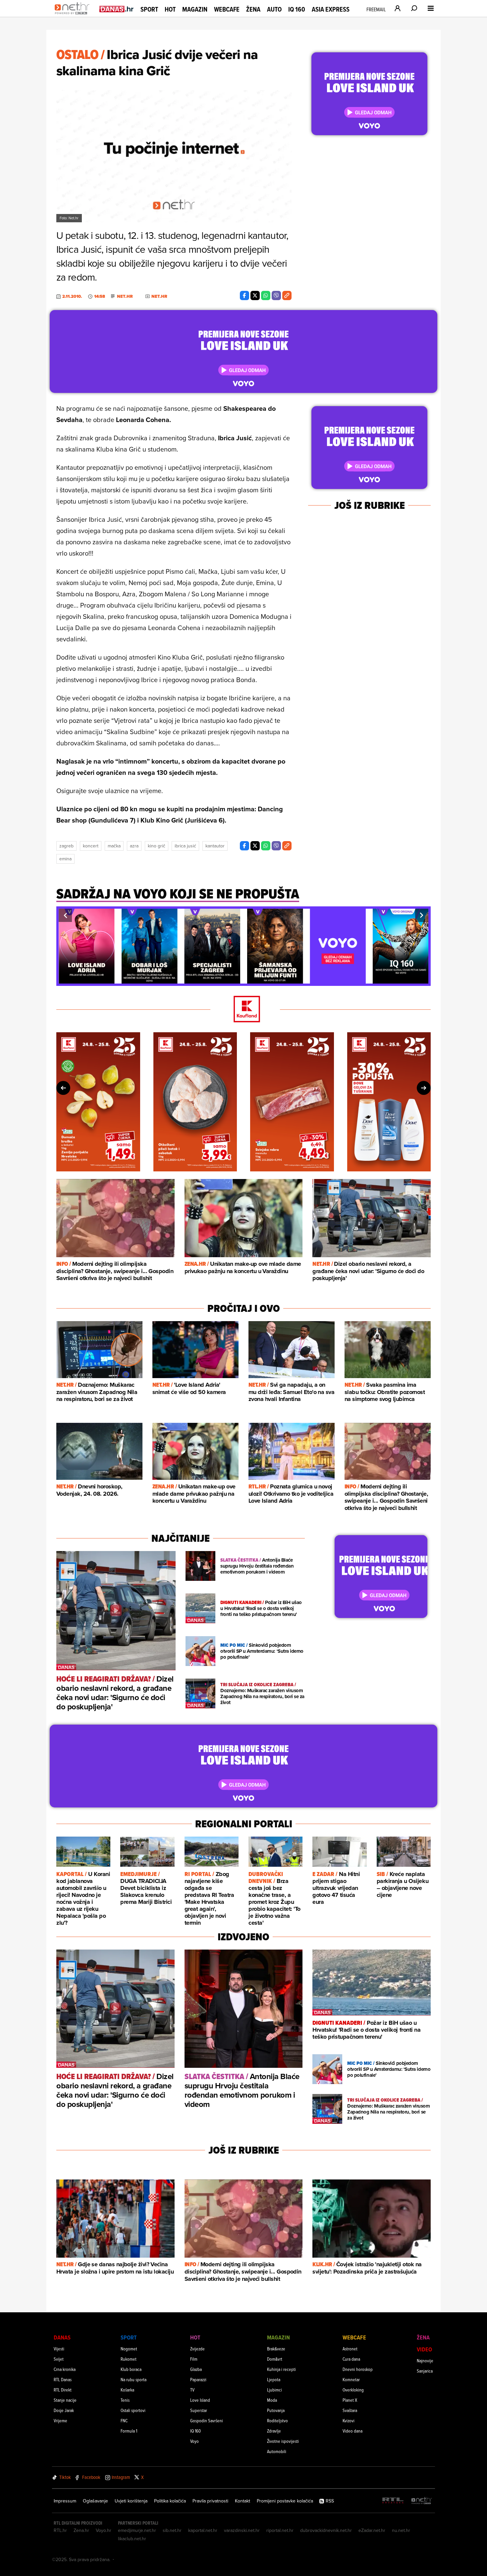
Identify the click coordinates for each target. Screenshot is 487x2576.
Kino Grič (157, 846)
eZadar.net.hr (372, 2530)
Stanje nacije (65, 2400)
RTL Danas (63, 2379)
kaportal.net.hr (203, 2530)
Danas (62, 2337)
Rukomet (129, 2359)
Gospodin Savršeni (207, 2420)
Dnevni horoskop (358, 2369)
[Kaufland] (243, 1010)
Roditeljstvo (277, 2420)
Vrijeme (60, 2420)
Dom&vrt (275, 2359)
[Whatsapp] (266, 295)
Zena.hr (81, 2530)
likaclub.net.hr (132, 2539)
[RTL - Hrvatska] (393, 2501)
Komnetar (351, 2379)
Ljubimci (274, 2390)
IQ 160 (297, 9)
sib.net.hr (172, 2530)
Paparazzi (198, 2379)
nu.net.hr (401, 2530)
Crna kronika (65, 2369)
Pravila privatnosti (210, 2501)
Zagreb (66, 846)
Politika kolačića (170, 2501)
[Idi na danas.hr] (117, 9)
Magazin (195, 9)
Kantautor (215, 846)
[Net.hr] (422, 2501)
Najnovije (425, 2361)
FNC (124, 2420)
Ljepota (274, 2379)
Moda (272, 2400)
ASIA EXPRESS (331, 9)
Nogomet (129, 2349)
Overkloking (353, 2390)
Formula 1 (129, 2431)
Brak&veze (276, 2349)
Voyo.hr (104, 2530)
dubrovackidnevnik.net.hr (326, 2530)
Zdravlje (274, 2431)
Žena (253, 9)
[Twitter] (255, 295)
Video (424, 2349)
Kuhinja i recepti (281, 2369)
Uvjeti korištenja (131, 2501)
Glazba (196, 2369)
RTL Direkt (63, 2390)
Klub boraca (131, 2369)
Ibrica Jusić (185, 846)
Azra (134, 846)
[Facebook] (244, 295)
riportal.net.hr (280, 2530)
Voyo (194, 2441)
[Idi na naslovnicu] (74, 15)
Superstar (199, 2410)
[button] (65, 915)
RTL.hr (60, 2530)
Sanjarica (425, 2371)
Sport (149, 9)
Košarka (127, 2390)
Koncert (91, 846)
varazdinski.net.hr (242, 2530)
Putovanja (276, 2410)
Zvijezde (197, 2349)
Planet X (350, 2400)
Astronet (350, 2349)
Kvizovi (349, 2420)
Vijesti (59, 2349)
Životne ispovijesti (283, 2441)
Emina (65, 859)
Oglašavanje (95, 2501)
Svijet (59, 2359)
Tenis (125, 2400)
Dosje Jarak (64, 2410)
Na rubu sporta (134, 2379)
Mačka (114, 846)
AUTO (274, 9)
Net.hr (125, 296)
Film (194, 2359)
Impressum (65, 2501)
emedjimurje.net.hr (137, 2530)
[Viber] (276, 295)
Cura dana (351, 2359)
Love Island (200, 2400)
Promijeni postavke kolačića (285, 2501)
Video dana (352, 2431)
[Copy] (287, 295)
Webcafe (227, 9)
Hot (170, 9)
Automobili (277, 2451)
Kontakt (243, 2501)
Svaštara (350, 2410)
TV (192, 2390)
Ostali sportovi (133, 2410)
